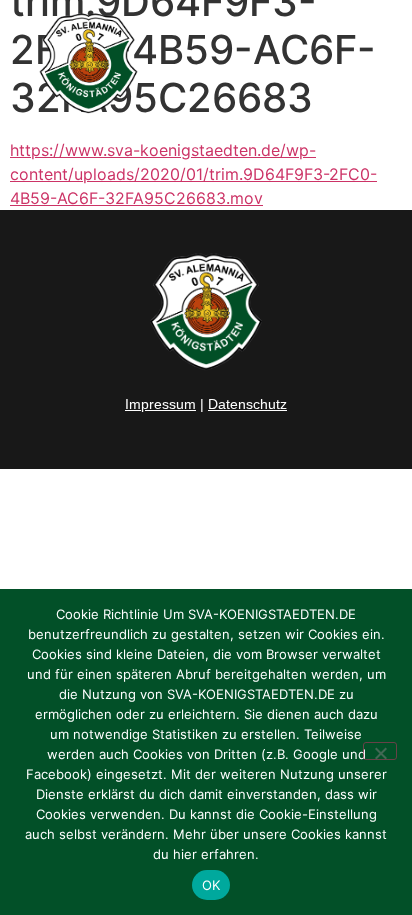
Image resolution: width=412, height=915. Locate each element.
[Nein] (380, 751)
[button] (373, 64)
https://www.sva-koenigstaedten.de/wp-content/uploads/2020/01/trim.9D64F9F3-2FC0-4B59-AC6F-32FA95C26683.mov (193, 174)
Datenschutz (247, 404)
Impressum (160, 404)
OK (211, 885)
